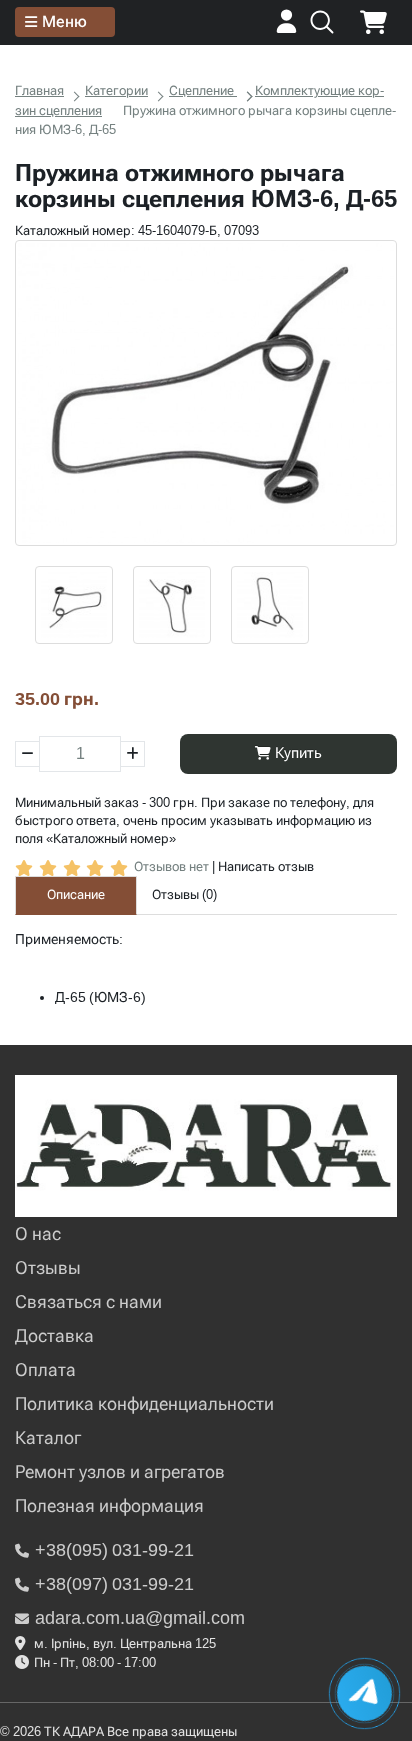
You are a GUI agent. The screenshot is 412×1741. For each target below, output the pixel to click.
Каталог (48, 1437)
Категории (116, 90)
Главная (39, 90)
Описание (76, 894)
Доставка (54, 1335)
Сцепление (203, 90)
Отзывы (48, 1267)
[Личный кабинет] (286, 28)
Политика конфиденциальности (144, 1403)
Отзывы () (184, 894)
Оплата (45, 1369)
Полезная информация (109, 1505)
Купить (296, 753)
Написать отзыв (266, 866)
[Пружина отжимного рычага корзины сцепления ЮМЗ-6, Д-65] (206, 392)
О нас (38, 1233)
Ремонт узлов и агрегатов (120, 1471)
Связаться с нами (88, 1301)
